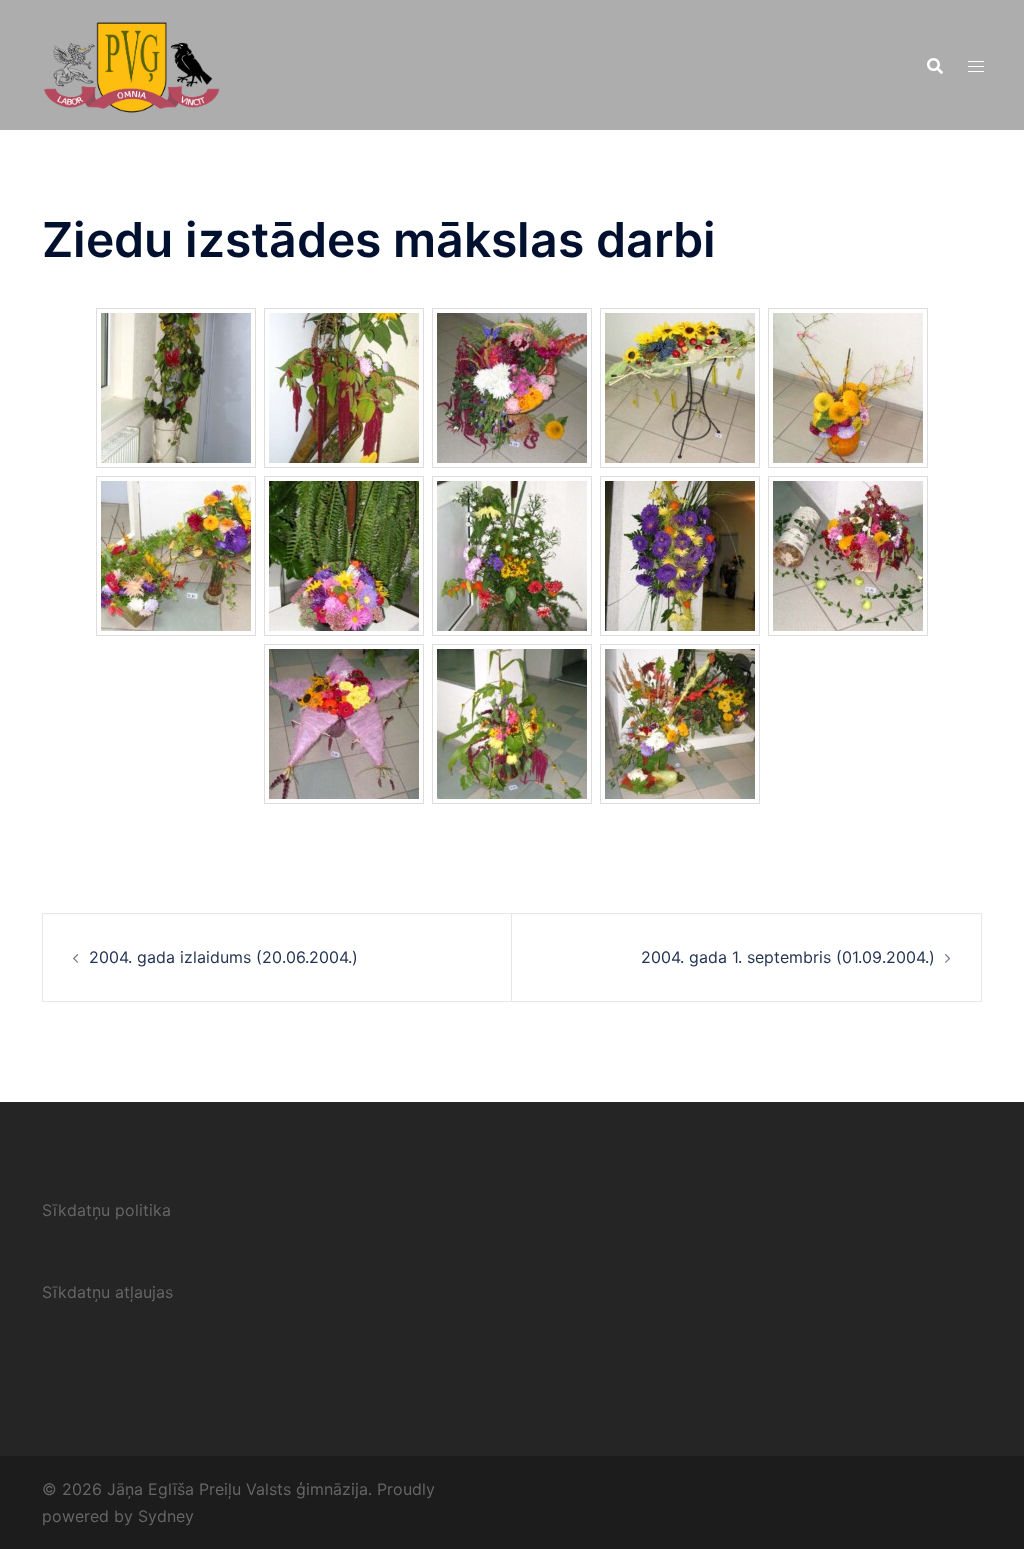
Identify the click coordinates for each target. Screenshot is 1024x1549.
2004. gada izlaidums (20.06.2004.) (223, 957)
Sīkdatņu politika (106, 1210)
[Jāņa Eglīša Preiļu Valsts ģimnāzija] (131, 63)
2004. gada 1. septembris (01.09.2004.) (788, 957)
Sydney (166, 1516)
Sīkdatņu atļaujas (107, 1292)
